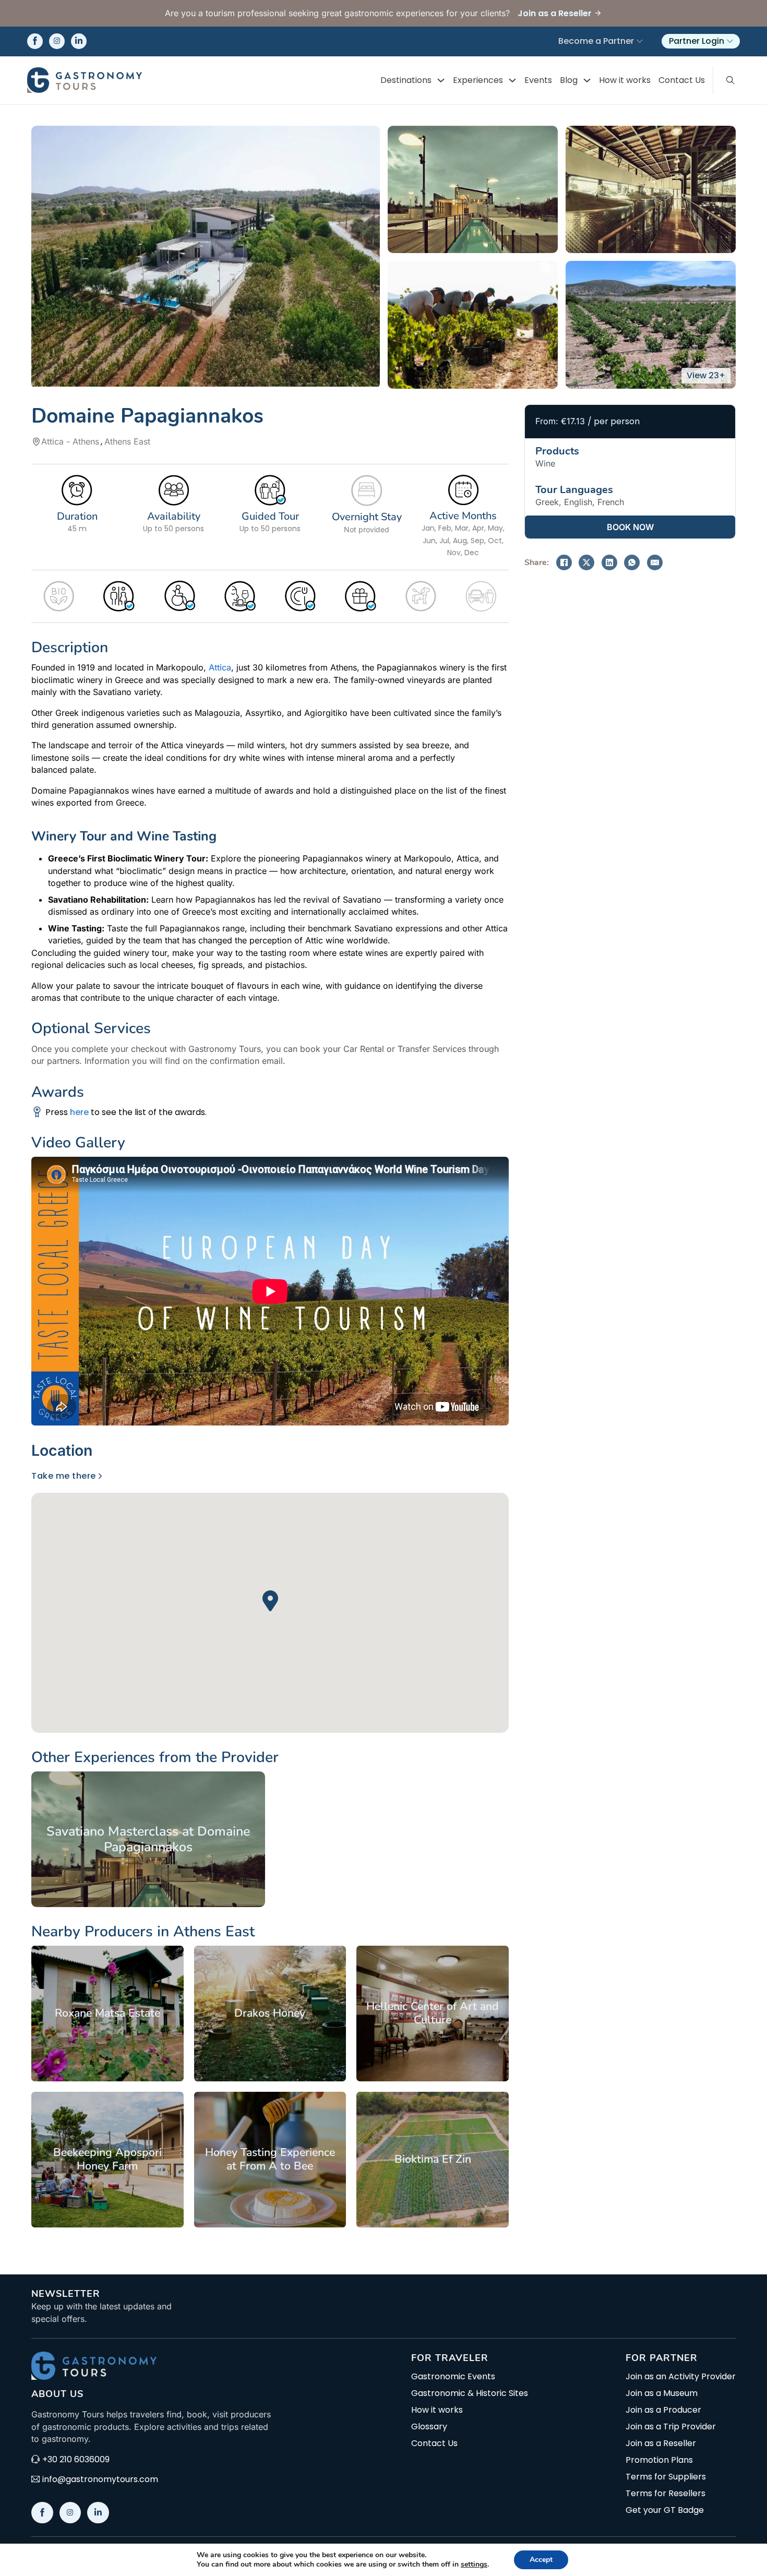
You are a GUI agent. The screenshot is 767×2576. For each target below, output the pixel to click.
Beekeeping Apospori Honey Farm (107, 2159)
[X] (586, 562)
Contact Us (682, 80)
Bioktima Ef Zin (433, 2159)
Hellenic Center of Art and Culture (433, 2013)
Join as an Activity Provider (681, 2377)
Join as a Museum (662, 2393)
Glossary (429, 2427)
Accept (541, 2560)
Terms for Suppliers (666, 2477)
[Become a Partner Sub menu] (640, 41)
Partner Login (697, 41)
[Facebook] (564, 562)
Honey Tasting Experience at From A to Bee (270, 2159)
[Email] (655, 562)
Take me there (64, 1476)
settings (474, 2565)
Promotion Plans (659, 2460)
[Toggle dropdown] (441, 80)
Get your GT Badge (665, 2510)
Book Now (630, 527)
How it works (625, 80)
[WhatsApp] (632, 562)
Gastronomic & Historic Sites (470, 2393)
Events (538, 80)
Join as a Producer (663, 2410)
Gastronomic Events (453, 2377)
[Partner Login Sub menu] (730, 41)
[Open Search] (730, 80)
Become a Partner (596, 41)
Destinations (406, 80)
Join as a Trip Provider (671, 2427)
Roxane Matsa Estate (107, 2013)
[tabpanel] (270, 1601)
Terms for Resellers (666, 2494)
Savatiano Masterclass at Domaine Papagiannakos (148, 1839)
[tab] (65, 1450)
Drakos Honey (270, 2013)
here (79, 1112)
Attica (220, 667)
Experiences (478, 80)
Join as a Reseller (661, 2443)
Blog (569, 80)
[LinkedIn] (609, 562)
